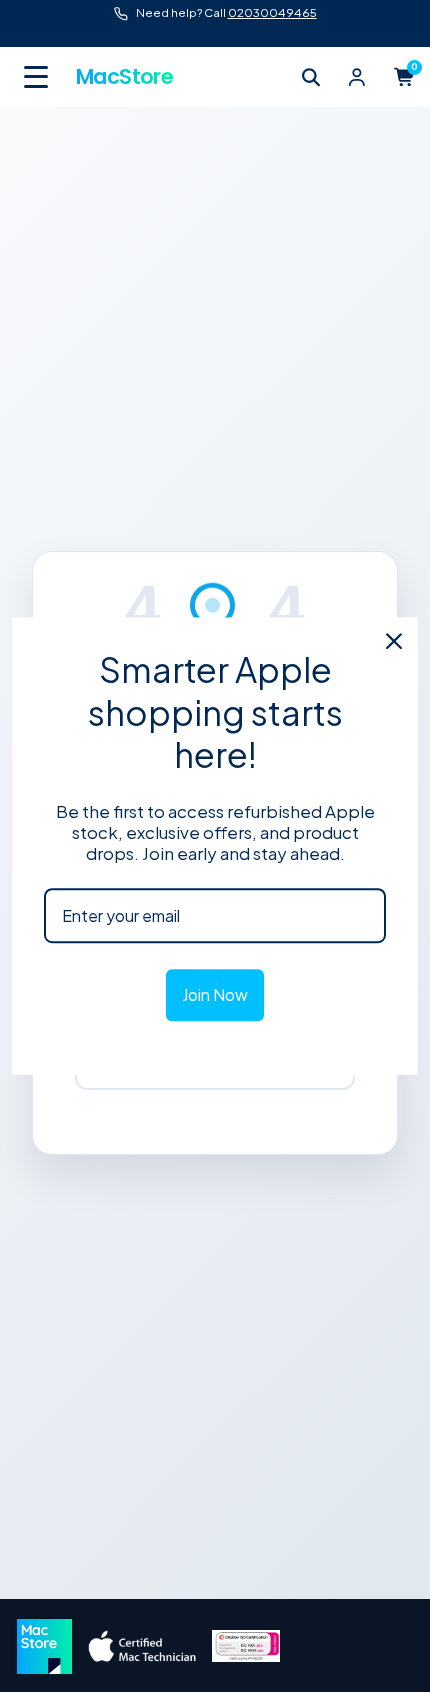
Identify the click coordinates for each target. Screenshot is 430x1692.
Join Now (215, 995)
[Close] (394, 641)
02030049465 (272, 12)
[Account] (357, 77)
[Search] (311, 77)
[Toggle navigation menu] (38, 77)
